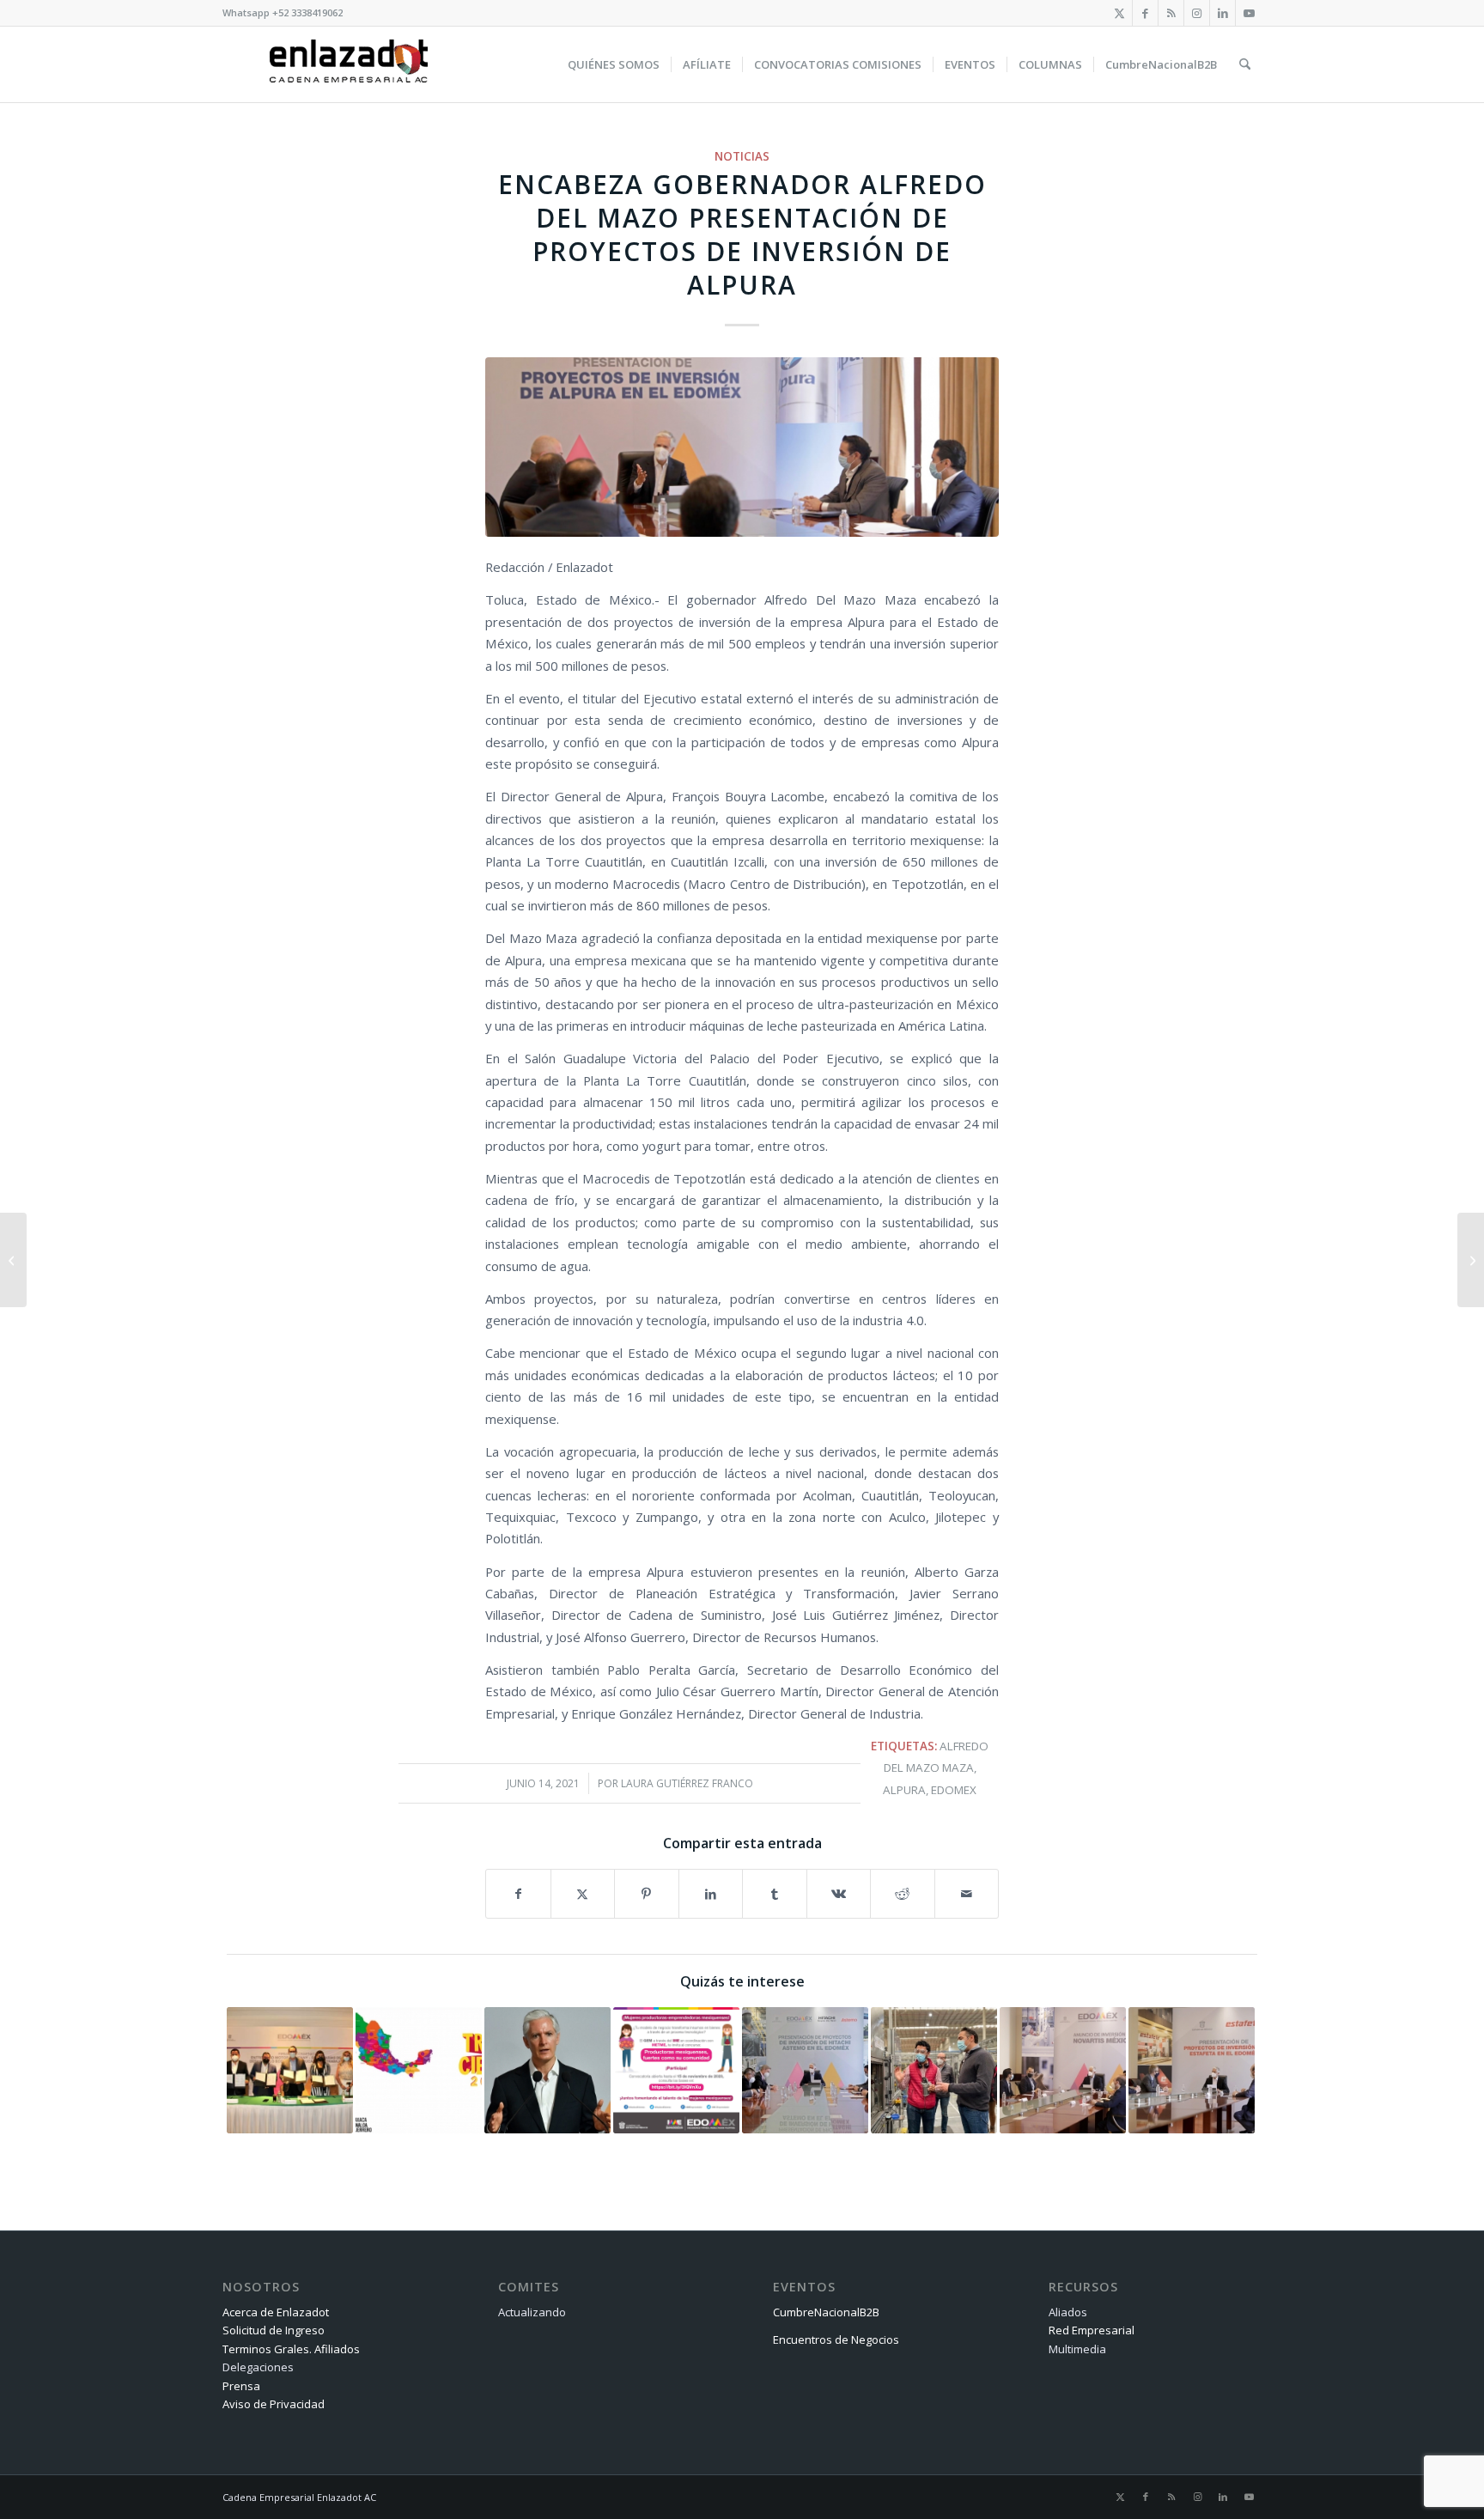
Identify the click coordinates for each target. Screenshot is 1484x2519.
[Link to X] (1119, 13)
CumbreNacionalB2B (826, 2312)
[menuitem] (614, 64)
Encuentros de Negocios (836, 2340)
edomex (954, 1790)
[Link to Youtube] (1249, 13)
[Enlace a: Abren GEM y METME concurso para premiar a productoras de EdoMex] (676, 2070)
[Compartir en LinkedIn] (711, 1894)
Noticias (742, 156)
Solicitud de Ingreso (274, 2330)
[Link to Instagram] (1197, 13)
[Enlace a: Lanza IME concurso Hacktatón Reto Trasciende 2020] (419, 2070)
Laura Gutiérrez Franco (687, 1783)
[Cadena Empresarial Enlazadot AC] (349, 64)
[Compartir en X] (583, 1894)
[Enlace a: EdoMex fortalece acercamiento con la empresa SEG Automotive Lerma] (934, 2070)
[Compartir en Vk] (839, 1894)
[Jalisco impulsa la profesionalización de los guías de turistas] (13, 1260)
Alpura (904, 1790)
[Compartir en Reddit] (903, 1894)
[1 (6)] (742, 447)
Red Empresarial (1092, 2330)
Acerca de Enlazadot (276, 2312)
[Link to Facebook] (1145, 13)
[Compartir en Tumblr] (775, 1894)
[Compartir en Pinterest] (647, 1894)
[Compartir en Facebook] (518, 1894)
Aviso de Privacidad (274, 2404)
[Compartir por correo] (967, 1894)
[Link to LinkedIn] (1222, 13)
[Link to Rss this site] (1171, 13)
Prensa (241, 2386)
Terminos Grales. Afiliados (291, 2349)
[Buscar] (1245, 64)
